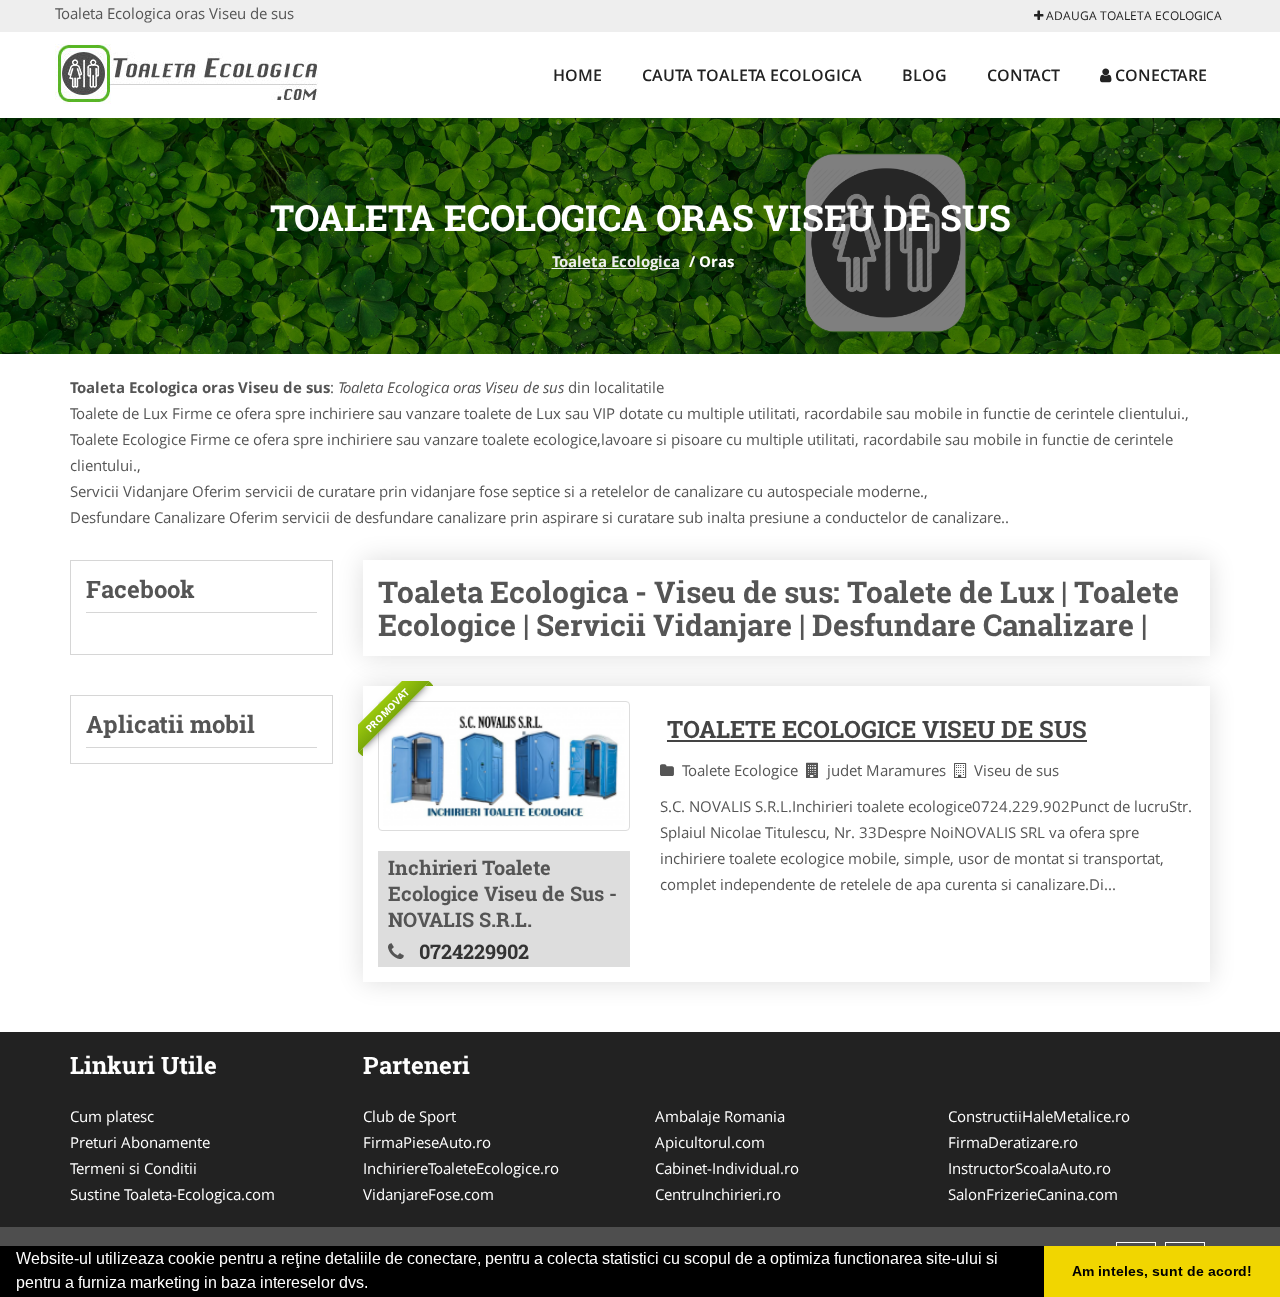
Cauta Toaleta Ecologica (752, 75)
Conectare (1159, 75)
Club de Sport (409, 1116)
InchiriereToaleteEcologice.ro (461, 1168)
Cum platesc (112, 1116)
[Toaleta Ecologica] (186, 72)
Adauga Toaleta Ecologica (1132, 15)
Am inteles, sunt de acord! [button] (1162, 1271)
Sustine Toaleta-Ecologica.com (172, 1194)
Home (577, 75)
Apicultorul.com (710, 1142)
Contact (1023, 75)
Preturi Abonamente (140, 1142)
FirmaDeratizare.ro (1013, 1142)
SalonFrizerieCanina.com (1033, 1194)
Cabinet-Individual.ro (727, 1168)
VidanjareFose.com (428, 1194)
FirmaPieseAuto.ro (427, 1142)
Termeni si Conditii (133, 1168)
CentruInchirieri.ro (718, 1194)
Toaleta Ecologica (616, 261)
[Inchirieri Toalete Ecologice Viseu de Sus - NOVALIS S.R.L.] (504, 766)
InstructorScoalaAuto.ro (1029, 1168)
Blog (924, 75)
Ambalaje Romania (720, 1116)
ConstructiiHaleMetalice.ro (1039, 1116)
